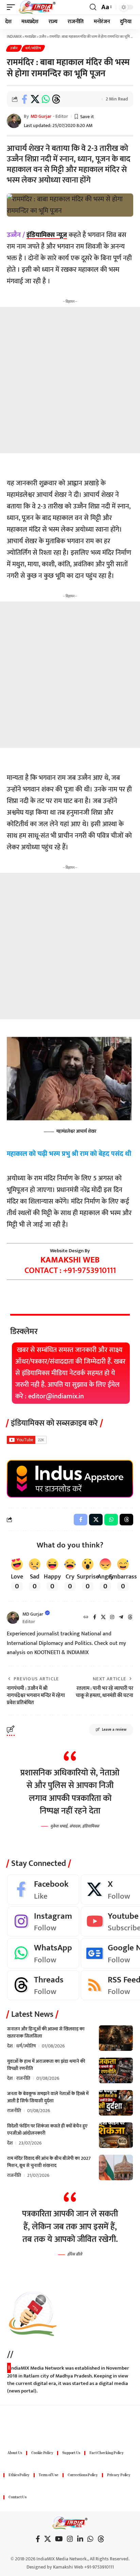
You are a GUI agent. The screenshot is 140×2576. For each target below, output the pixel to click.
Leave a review (114, 1730)
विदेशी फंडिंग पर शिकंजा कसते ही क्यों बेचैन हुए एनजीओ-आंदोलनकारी (47, 2130)
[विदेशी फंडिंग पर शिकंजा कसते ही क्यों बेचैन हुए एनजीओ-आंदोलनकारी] (116, 2135)
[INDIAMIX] (37, 7)
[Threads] (130, 1618)
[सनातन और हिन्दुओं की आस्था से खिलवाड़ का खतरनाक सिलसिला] (116, 2038)
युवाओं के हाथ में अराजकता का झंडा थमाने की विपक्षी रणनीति (46, 2065)
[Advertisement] (70, 380)
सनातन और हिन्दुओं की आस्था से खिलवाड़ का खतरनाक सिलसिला (46, 2032)
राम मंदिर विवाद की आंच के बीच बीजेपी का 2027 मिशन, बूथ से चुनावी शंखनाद (49, 2162)
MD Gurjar (41, 116)
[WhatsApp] (43, 1953)
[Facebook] (95, 1618)
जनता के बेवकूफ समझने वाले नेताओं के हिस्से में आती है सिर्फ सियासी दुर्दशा (48, 2097)
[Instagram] (112, 1618)
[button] (13, 7)
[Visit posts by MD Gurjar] (13, 1618)
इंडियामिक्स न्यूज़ (47, 235)
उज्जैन (14, 48)
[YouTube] (59, 2539)
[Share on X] (35, 99)
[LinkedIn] (80, 2539)
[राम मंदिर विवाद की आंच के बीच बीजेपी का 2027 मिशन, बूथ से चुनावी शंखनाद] (116, 2167)
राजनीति (23, 2078)
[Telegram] (121, 1618)
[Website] (86, 1618)
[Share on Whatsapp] (46, 99)
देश (10, 2046)
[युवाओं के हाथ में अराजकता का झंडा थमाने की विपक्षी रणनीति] (116, 2070)
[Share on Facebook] (24, 99)
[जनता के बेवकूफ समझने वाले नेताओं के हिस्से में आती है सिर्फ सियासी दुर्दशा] (116, 2103)
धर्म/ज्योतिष (33, 48)
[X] (103, 1618)
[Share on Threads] (56, 99)
